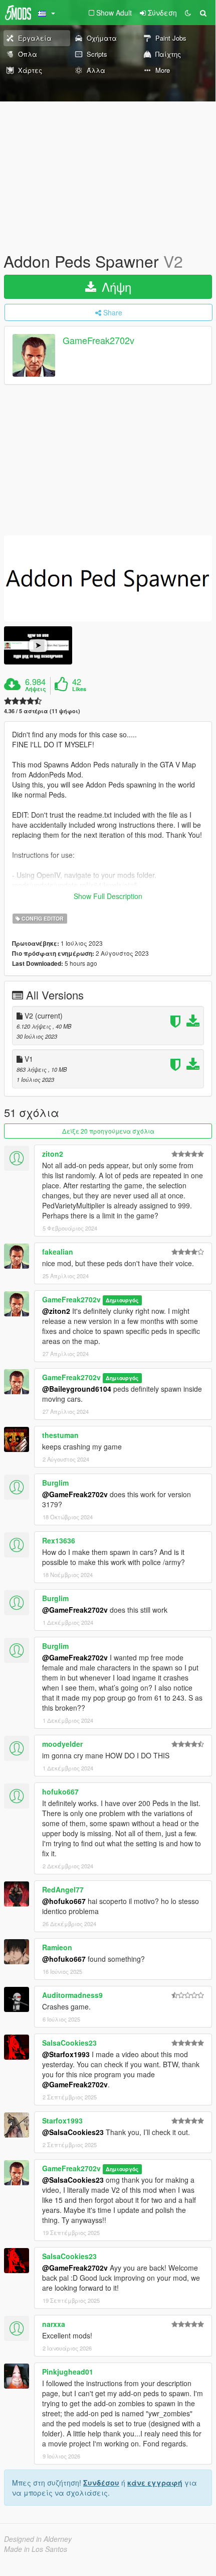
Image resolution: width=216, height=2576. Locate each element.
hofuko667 (60, 1791)
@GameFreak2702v (75, 1494)
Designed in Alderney (38, 2539)
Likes (79, 689)
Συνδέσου (101, 2483)
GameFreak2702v (98, 341)
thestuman (60, 1435)
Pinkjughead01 (68, 2372)
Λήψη (115, 287)
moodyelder (62, 1744)
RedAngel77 (63, 1889)
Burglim (55, 1483)
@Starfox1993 (66, 2054)
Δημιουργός (122, 1300)
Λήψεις (36, 689)
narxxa (54, 2324)
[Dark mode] (188, 13)
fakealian (58, 1252)
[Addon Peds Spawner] (108, 578)
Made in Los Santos (36, 2549)
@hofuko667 (64, 1901)
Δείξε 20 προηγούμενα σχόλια (108, 1131)
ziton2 (53, 1154)
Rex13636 (59, 1540)
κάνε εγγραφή (155, 2483)
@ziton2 (56, 1311)
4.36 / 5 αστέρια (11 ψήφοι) (42, 711)
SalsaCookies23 (69, 2043)
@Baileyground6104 (77, 1389)
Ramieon (57, 1947)
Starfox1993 (62, 2120)
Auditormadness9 (72, 1995)
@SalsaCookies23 (73, 2132)
